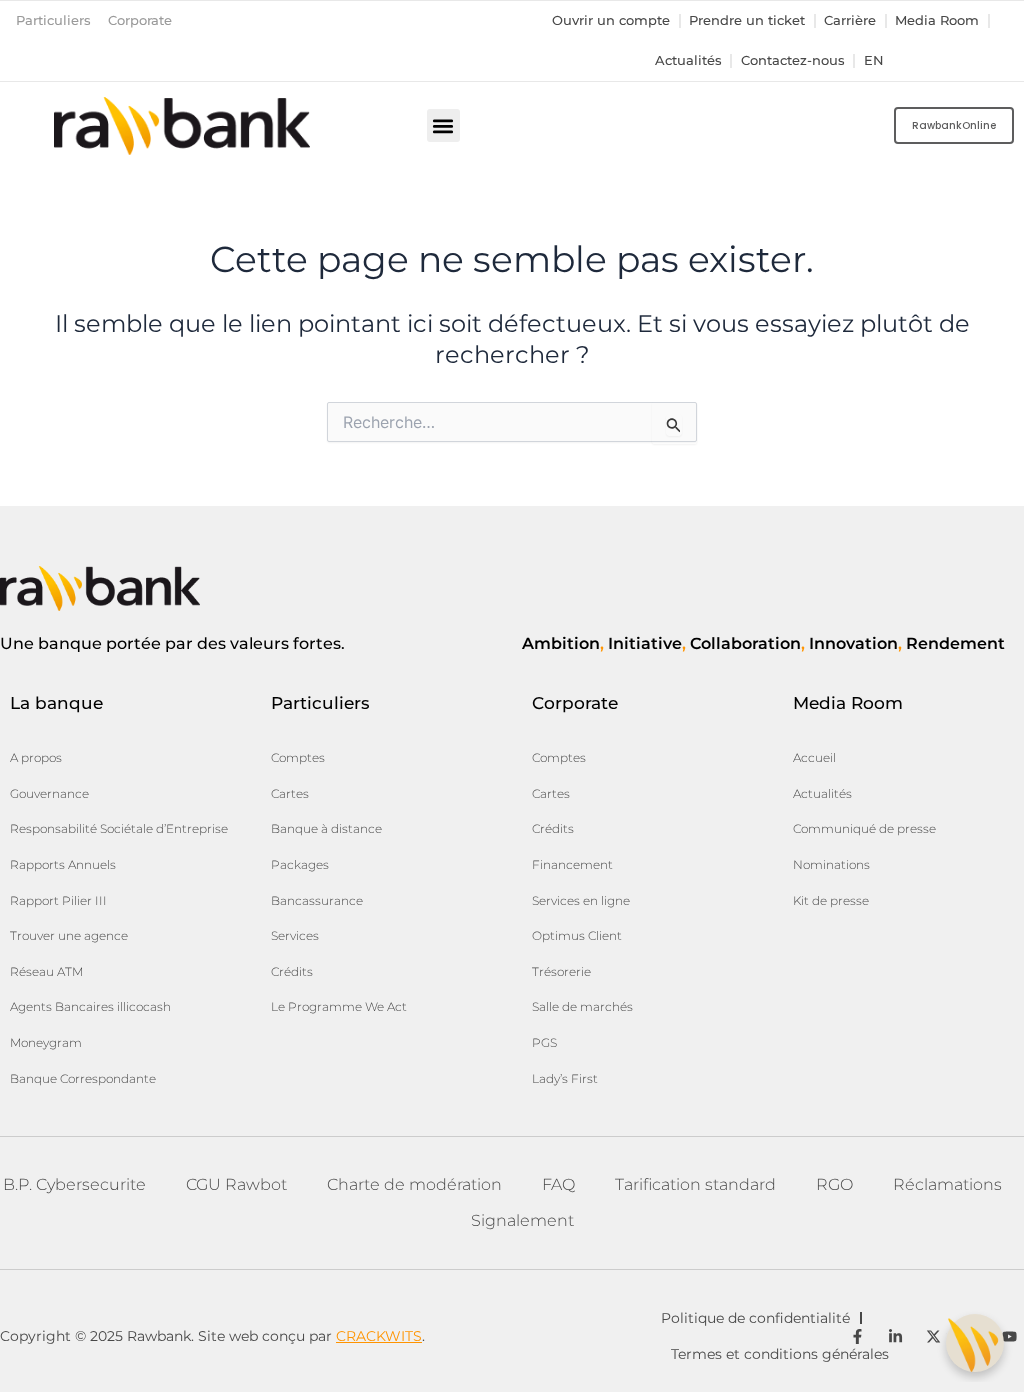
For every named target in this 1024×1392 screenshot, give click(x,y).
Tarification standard (695, 1184)
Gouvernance (49, 793)
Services (295, 935)
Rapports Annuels (63, 864)
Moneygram (46, 1042)
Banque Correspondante (83, 1078)
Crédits (292, 971)
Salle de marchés (582, 1006)
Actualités (688, 60)
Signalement (522, 1220)
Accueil (814, 757)
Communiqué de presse (864, 828)
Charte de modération (414, 1184)
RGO (834, 1184)
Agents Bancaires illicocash (90, 1006)
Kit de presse (831, 900)
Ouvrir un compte (611, 20)
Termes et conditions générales (780, 1354)
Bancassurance (317, 900)
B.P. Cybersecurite (74, 1184)
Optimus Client (577, 935)
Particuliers (53, 20)
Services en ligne (581, 900)
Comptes (298, 757)
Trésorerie (561, 971)
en (874, 60)
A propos (36, 757)
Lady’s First (565, 1078)
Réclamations (947, 1184)
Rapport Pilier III (58, 900)
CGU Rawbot (236, 1184)
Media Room (937, 20)
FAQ (558, 1184)
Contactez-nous (793, 60)
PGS (544, 1042)
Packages (300, 864)
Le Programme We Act (339, 1006)
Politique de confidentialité (755, 1318)
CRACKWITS (379, 1336)
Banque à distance (326, 828)
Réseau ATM (46, 971)
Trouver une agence (69, 935)
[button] (443, 125)
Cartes (290, 793)
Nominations (831, 864)
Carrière (850, 20)
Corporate (140, 20)
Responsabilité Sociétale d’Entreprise (119, 828)
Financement (572, 864)
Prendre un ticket (747, 20)
